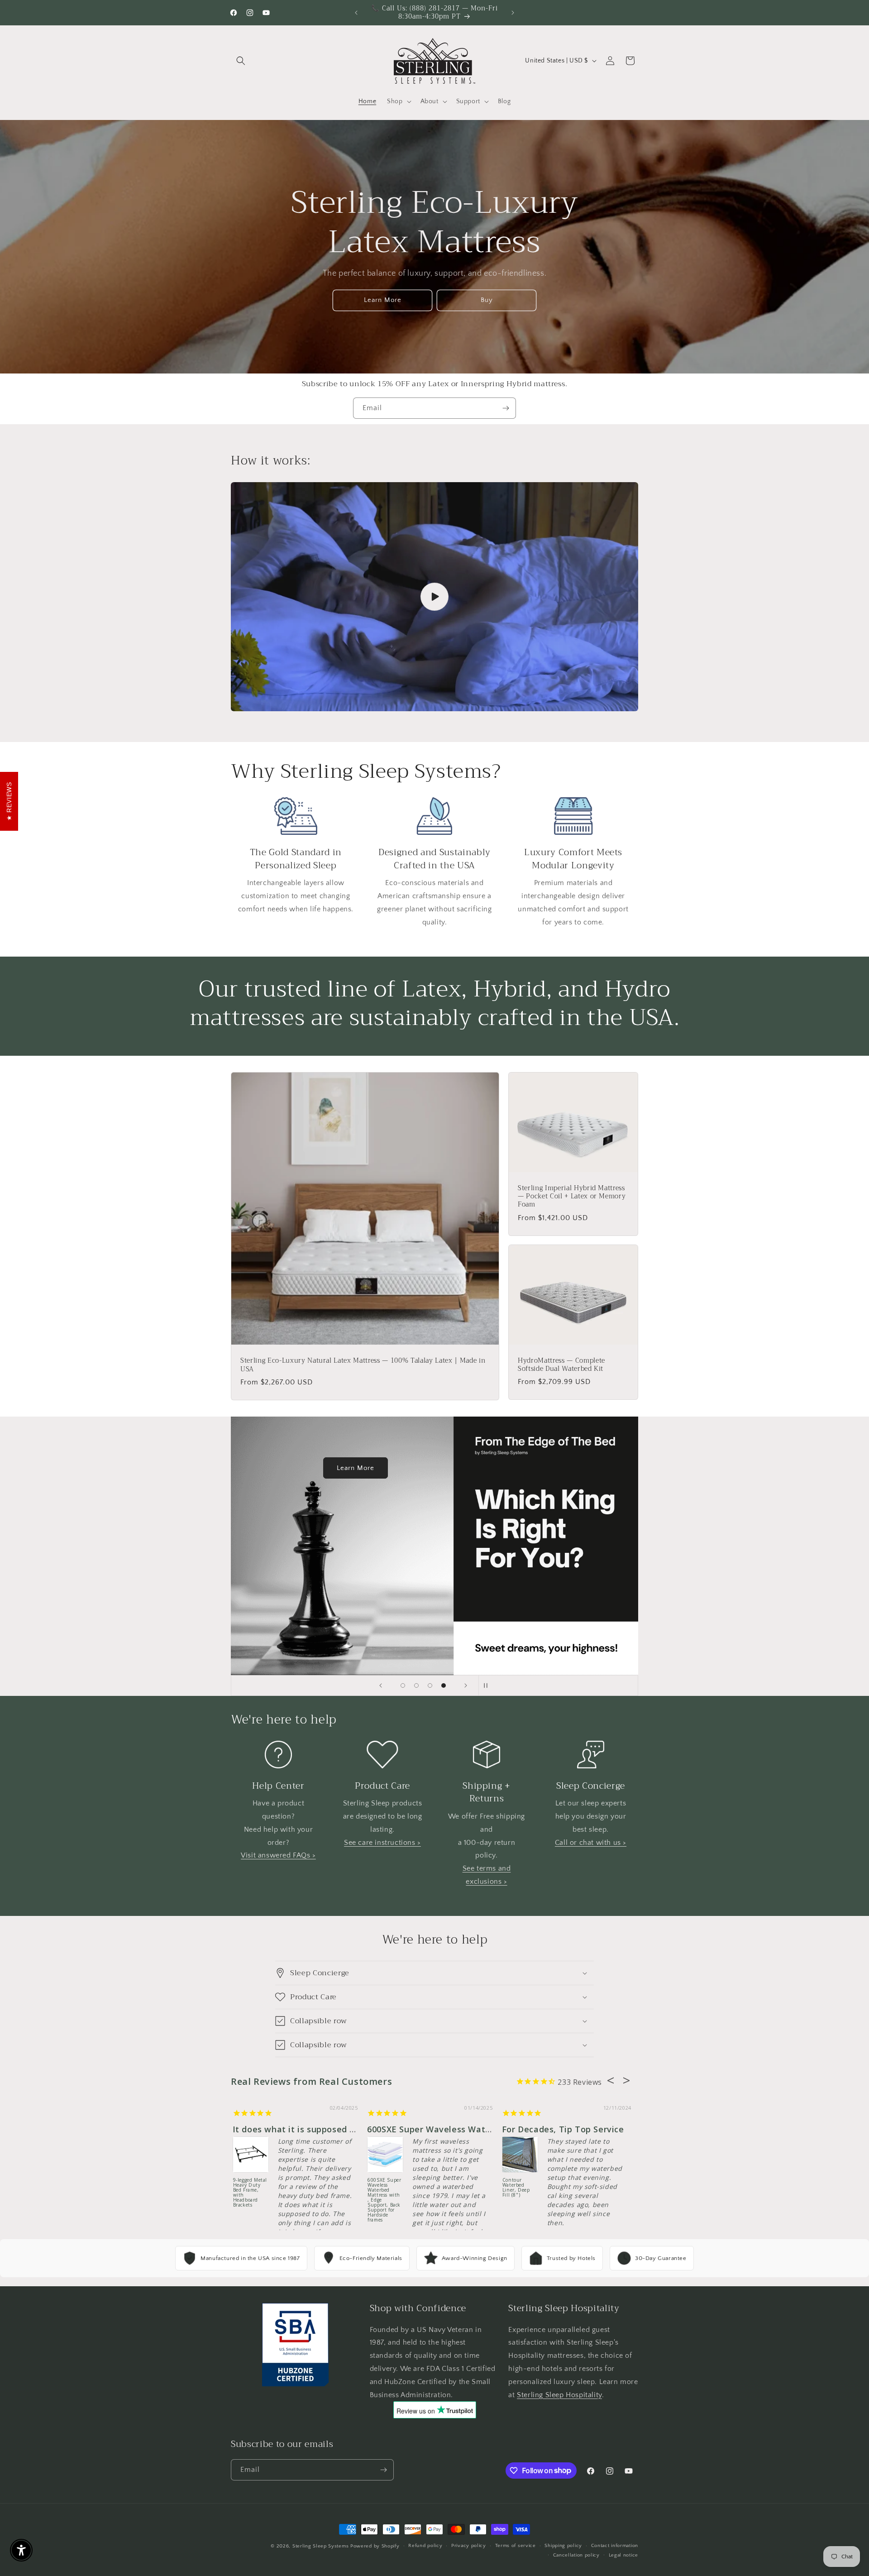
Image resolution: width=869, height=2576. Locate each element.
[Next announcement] (513, 13)
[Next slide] (466, 1685)
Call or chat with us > (591, 1843)
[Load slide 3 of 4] (430, 1685)
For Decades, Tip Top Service (563, 2129)
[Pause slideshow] (488, 1685)
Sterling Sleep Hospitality (559, 2395)
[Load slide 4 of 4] (444, 1685)
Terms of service (516, 2546)
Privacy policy (469, 2546)
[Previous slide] (381, 1685)
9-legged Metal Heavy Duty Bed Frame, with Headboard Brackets (250, 2193)
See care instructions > (382, 1843)
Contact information (615, 2546)
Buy (487, 300)
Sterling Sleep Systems (320, 2546)
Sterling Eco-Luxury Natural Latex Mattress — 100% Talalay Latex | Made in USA (363, 1365)
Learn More (383, 300)
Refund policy (425, 2546)
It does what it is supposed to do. (303, 2129)
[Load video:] (434, 597)
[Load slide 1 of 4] (403, 1685)
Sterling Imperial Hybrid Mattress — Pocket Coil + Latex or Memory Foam (572, 1197)
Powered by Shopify (375, 2546)
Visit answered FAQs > (278, 1855)
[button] (241, 61)
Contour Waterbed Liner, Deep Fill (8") (516, 2188)
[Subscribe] (506, 408)
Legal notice (623, 2555)
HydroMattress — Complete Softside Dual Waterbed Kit (561, 1365)
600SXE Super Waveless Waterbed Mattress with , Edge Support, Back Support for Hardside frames (384, 2195)
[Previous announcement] (356, 13)
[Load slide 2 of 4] (416, 1685)
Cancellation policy (576, 2555)
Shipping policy (563, 2546)
